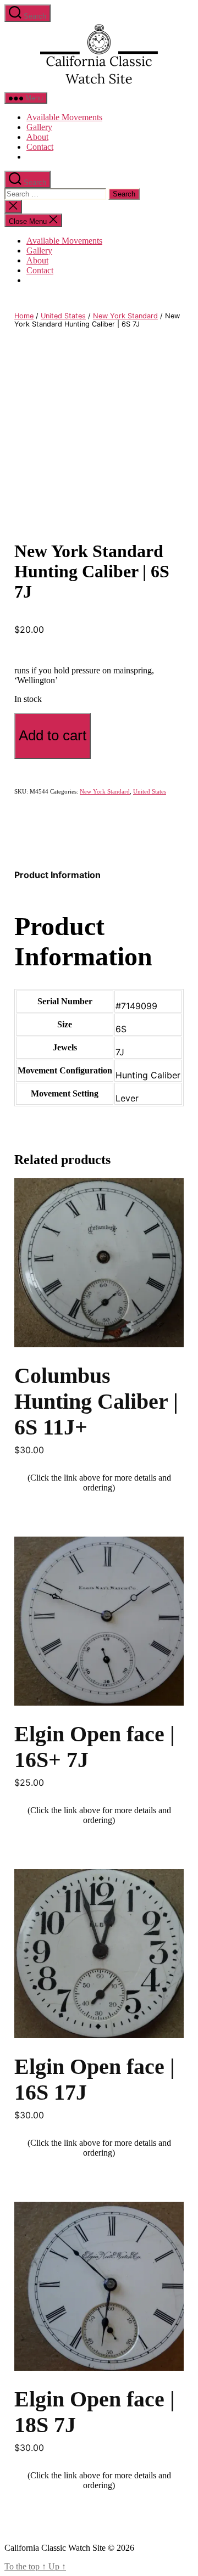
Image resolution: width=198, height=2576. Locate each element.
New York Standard (125, 316)
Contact (40, 147)
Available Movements (64, 117)
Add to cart (53, 735)
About (37, 137)
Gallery (39, 127)
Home (24, 316)
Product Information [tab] (57, 875)
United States (63, 316)
